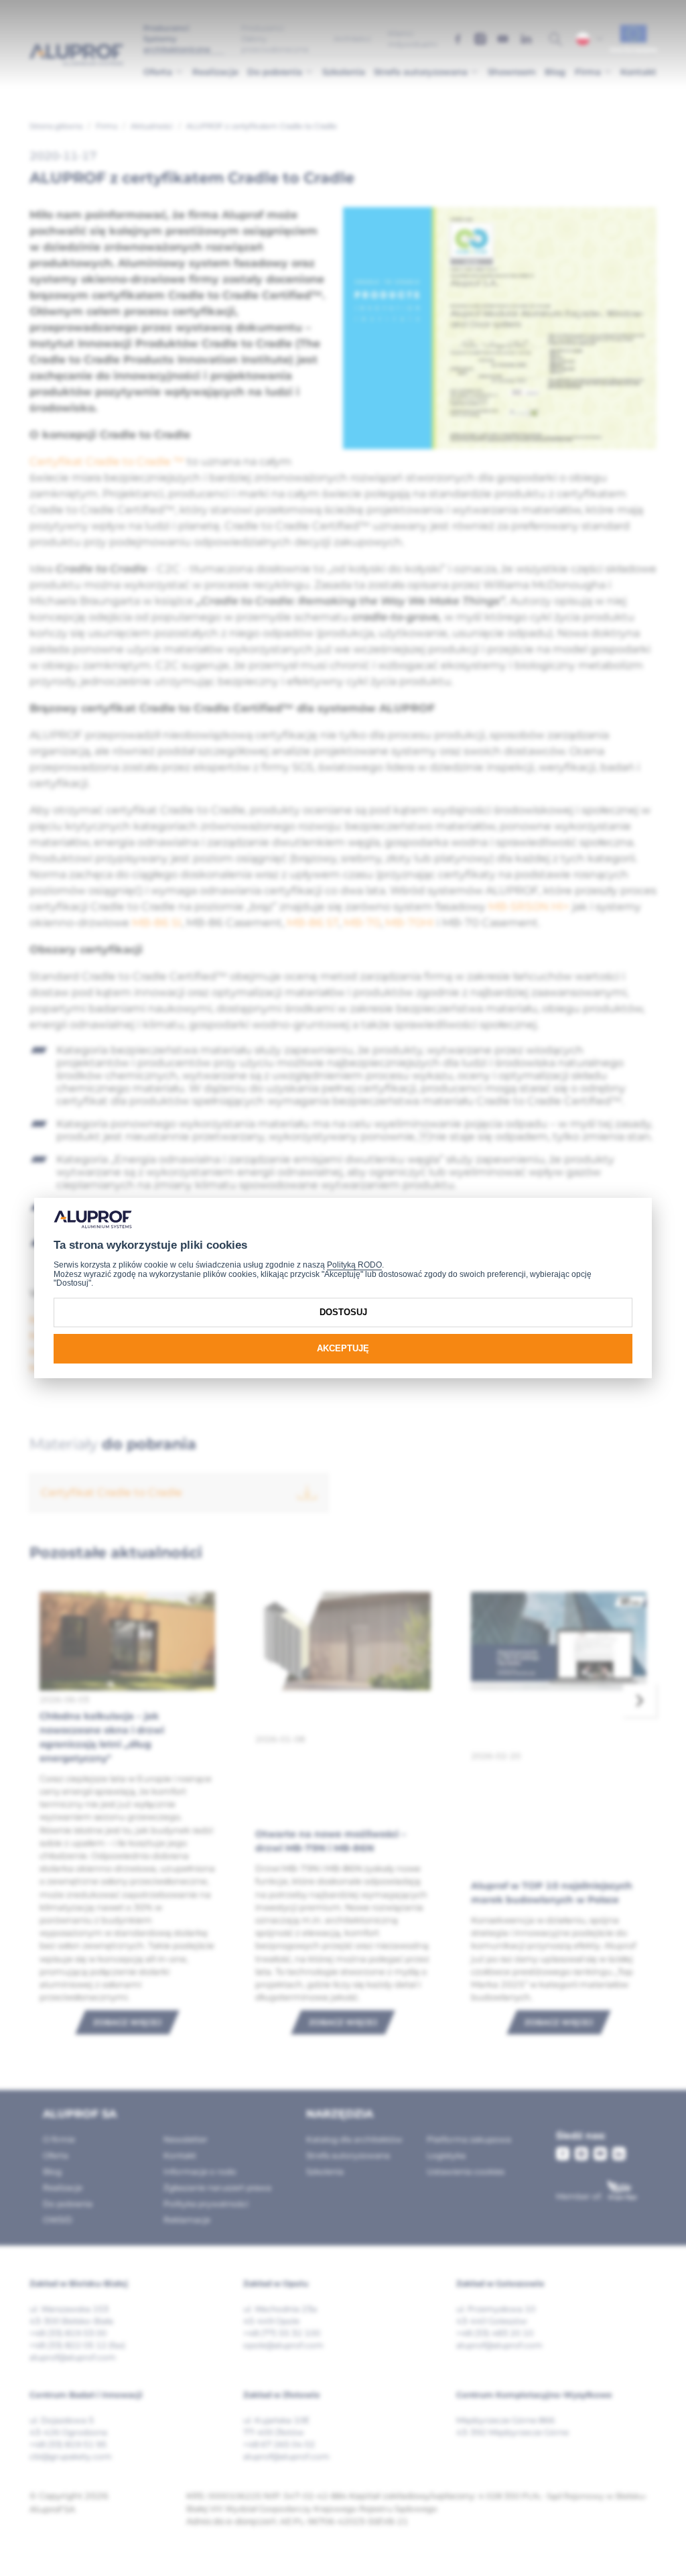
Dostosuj (343, 1312)
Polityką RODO (354, 1265)
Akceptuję (343, 1348)
